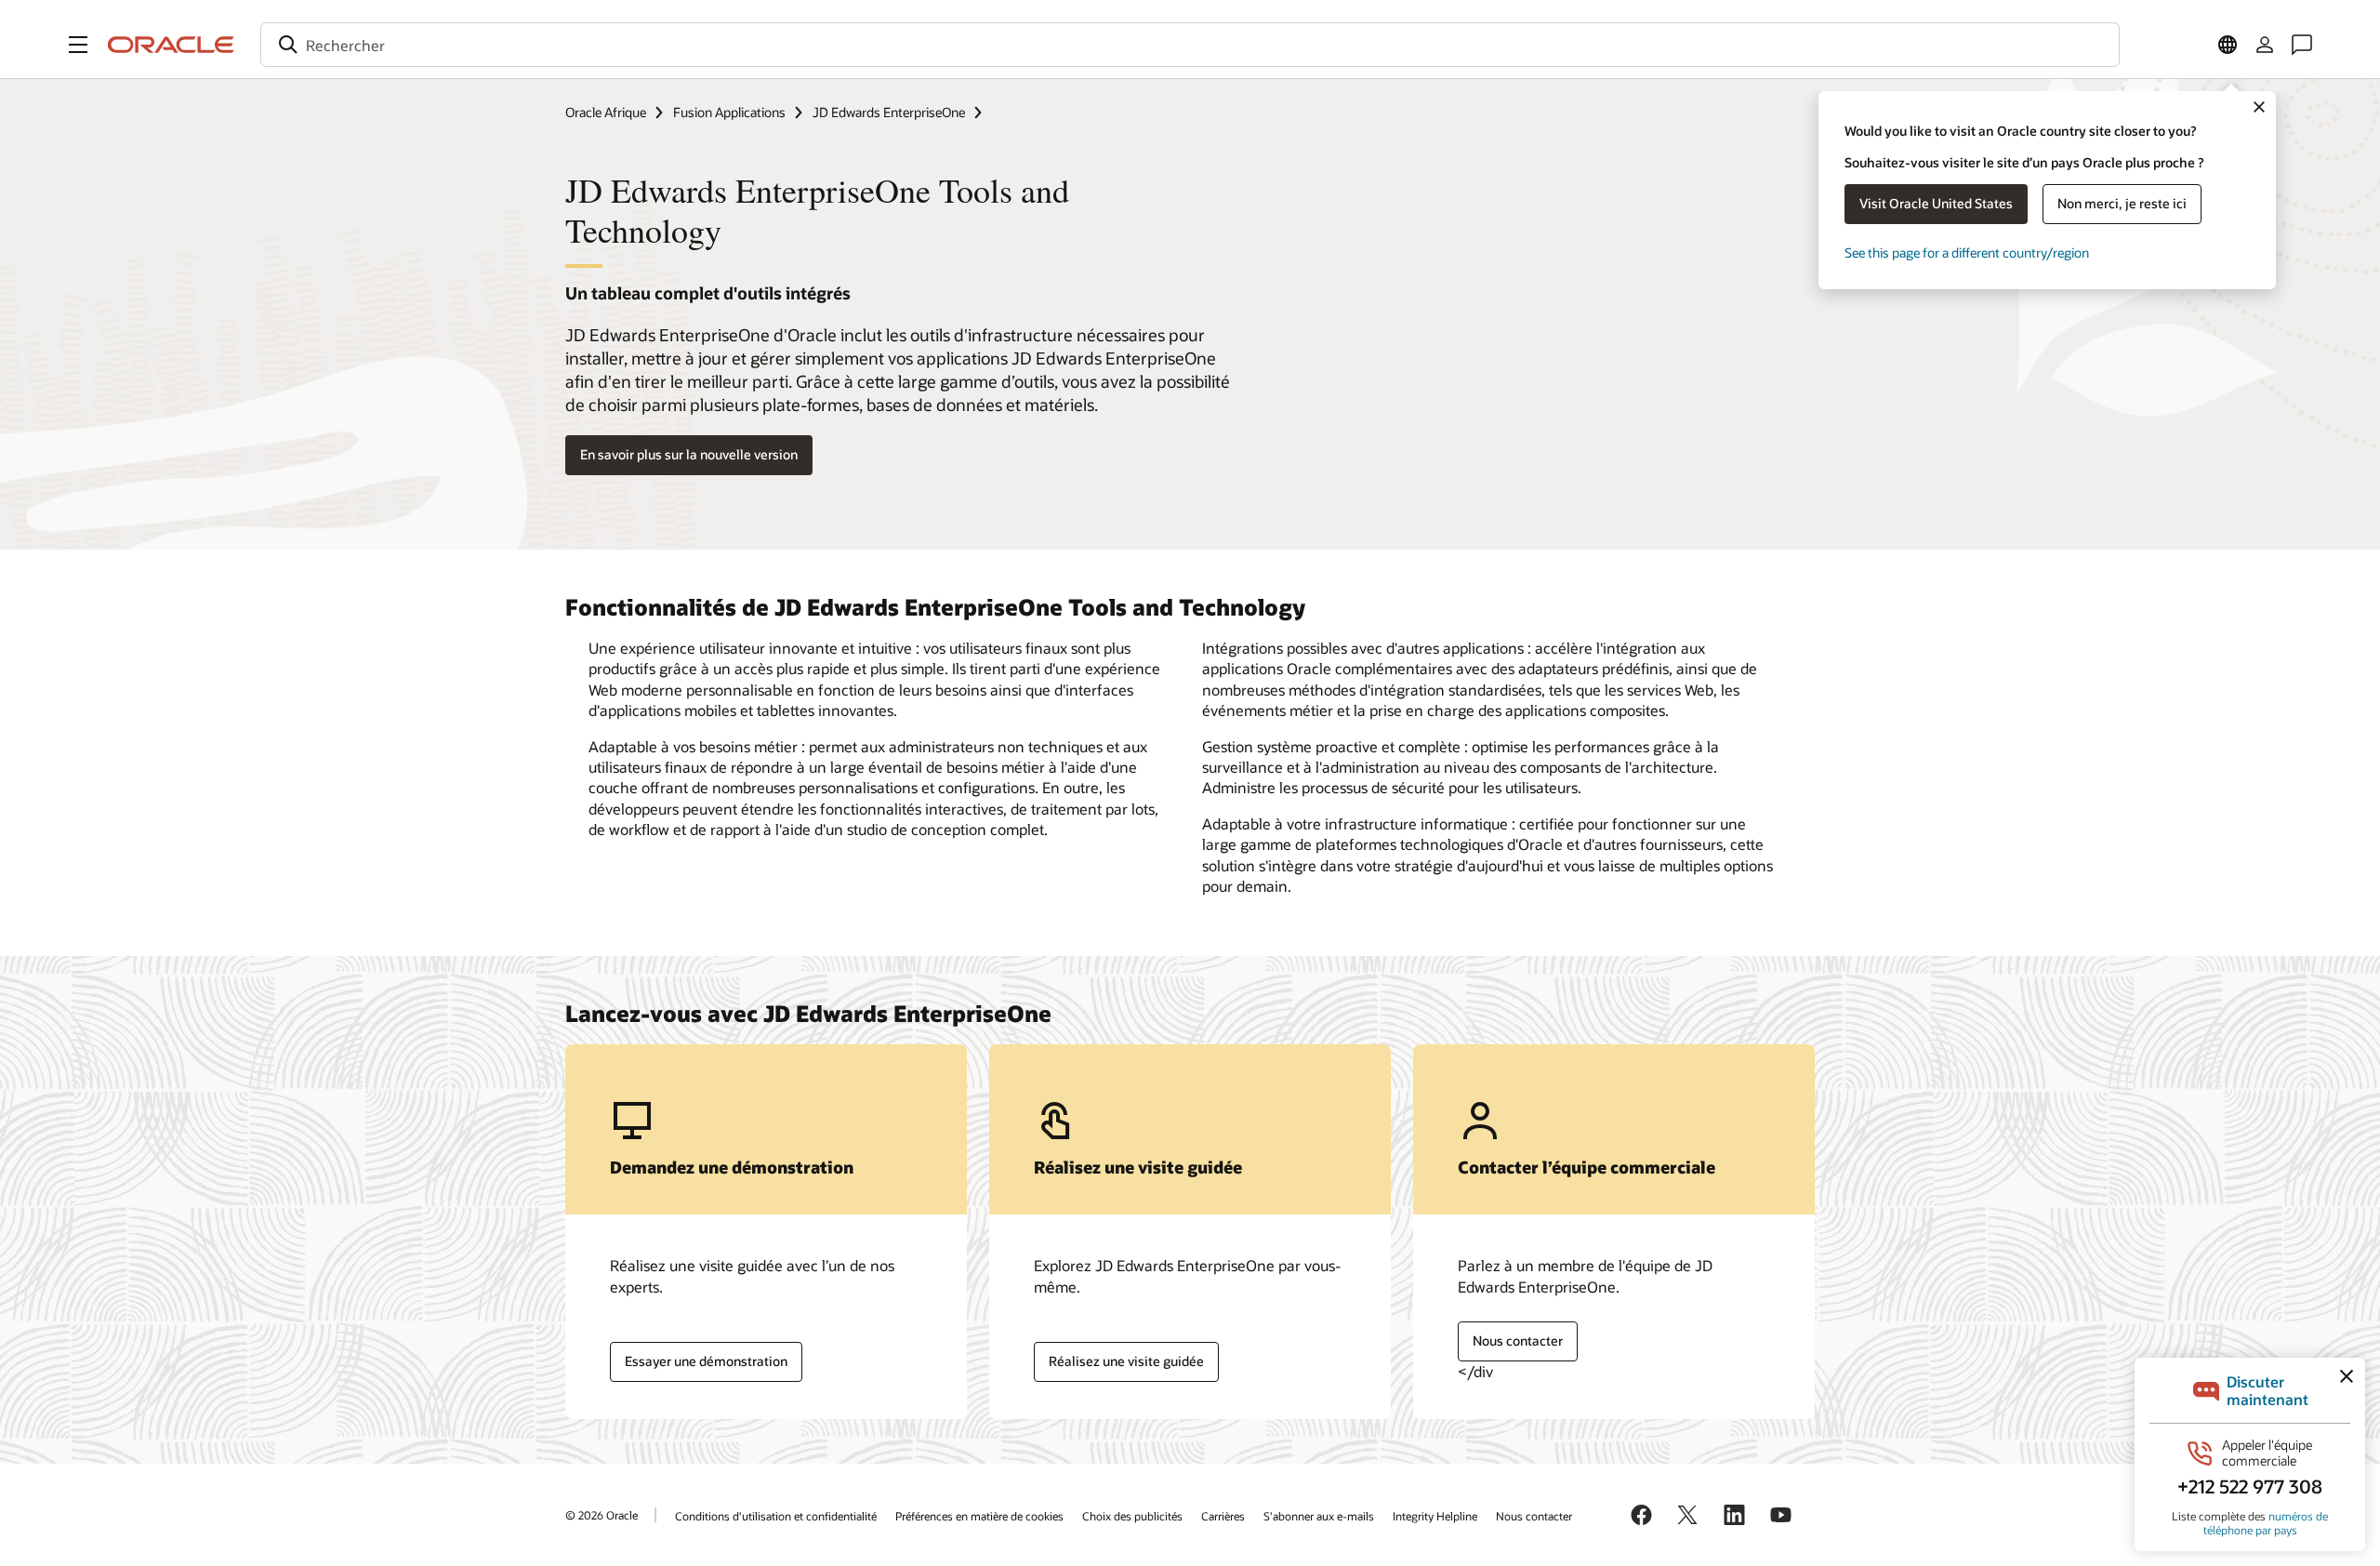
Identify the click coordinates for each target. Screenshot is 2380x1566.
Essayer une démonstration (706, 1361)
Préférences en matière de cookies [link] (979, 1516)
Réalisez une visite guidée (1126, 1361)
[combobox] (1190, 45)
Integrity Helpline (1435, 1516)
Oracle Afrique (606, 112)
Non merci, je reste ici (2122, 203)
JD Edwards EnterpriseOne (889, 112)
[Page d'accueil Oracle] (171, 45)
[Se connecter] (2265, 45)
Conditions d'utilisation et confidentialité (776, 1516)
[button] (78, 45)
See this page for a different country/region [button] (1967, 252)
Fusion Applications (729, 112)
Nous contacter (1518, 1340)
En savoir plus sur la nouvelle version (689, 454)
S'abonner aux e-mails (1319, 1516)
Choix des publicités (1132, 1516)
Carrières (1223, 1516)
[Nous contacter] (2302, 45)
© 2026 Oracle (602, 1515)
